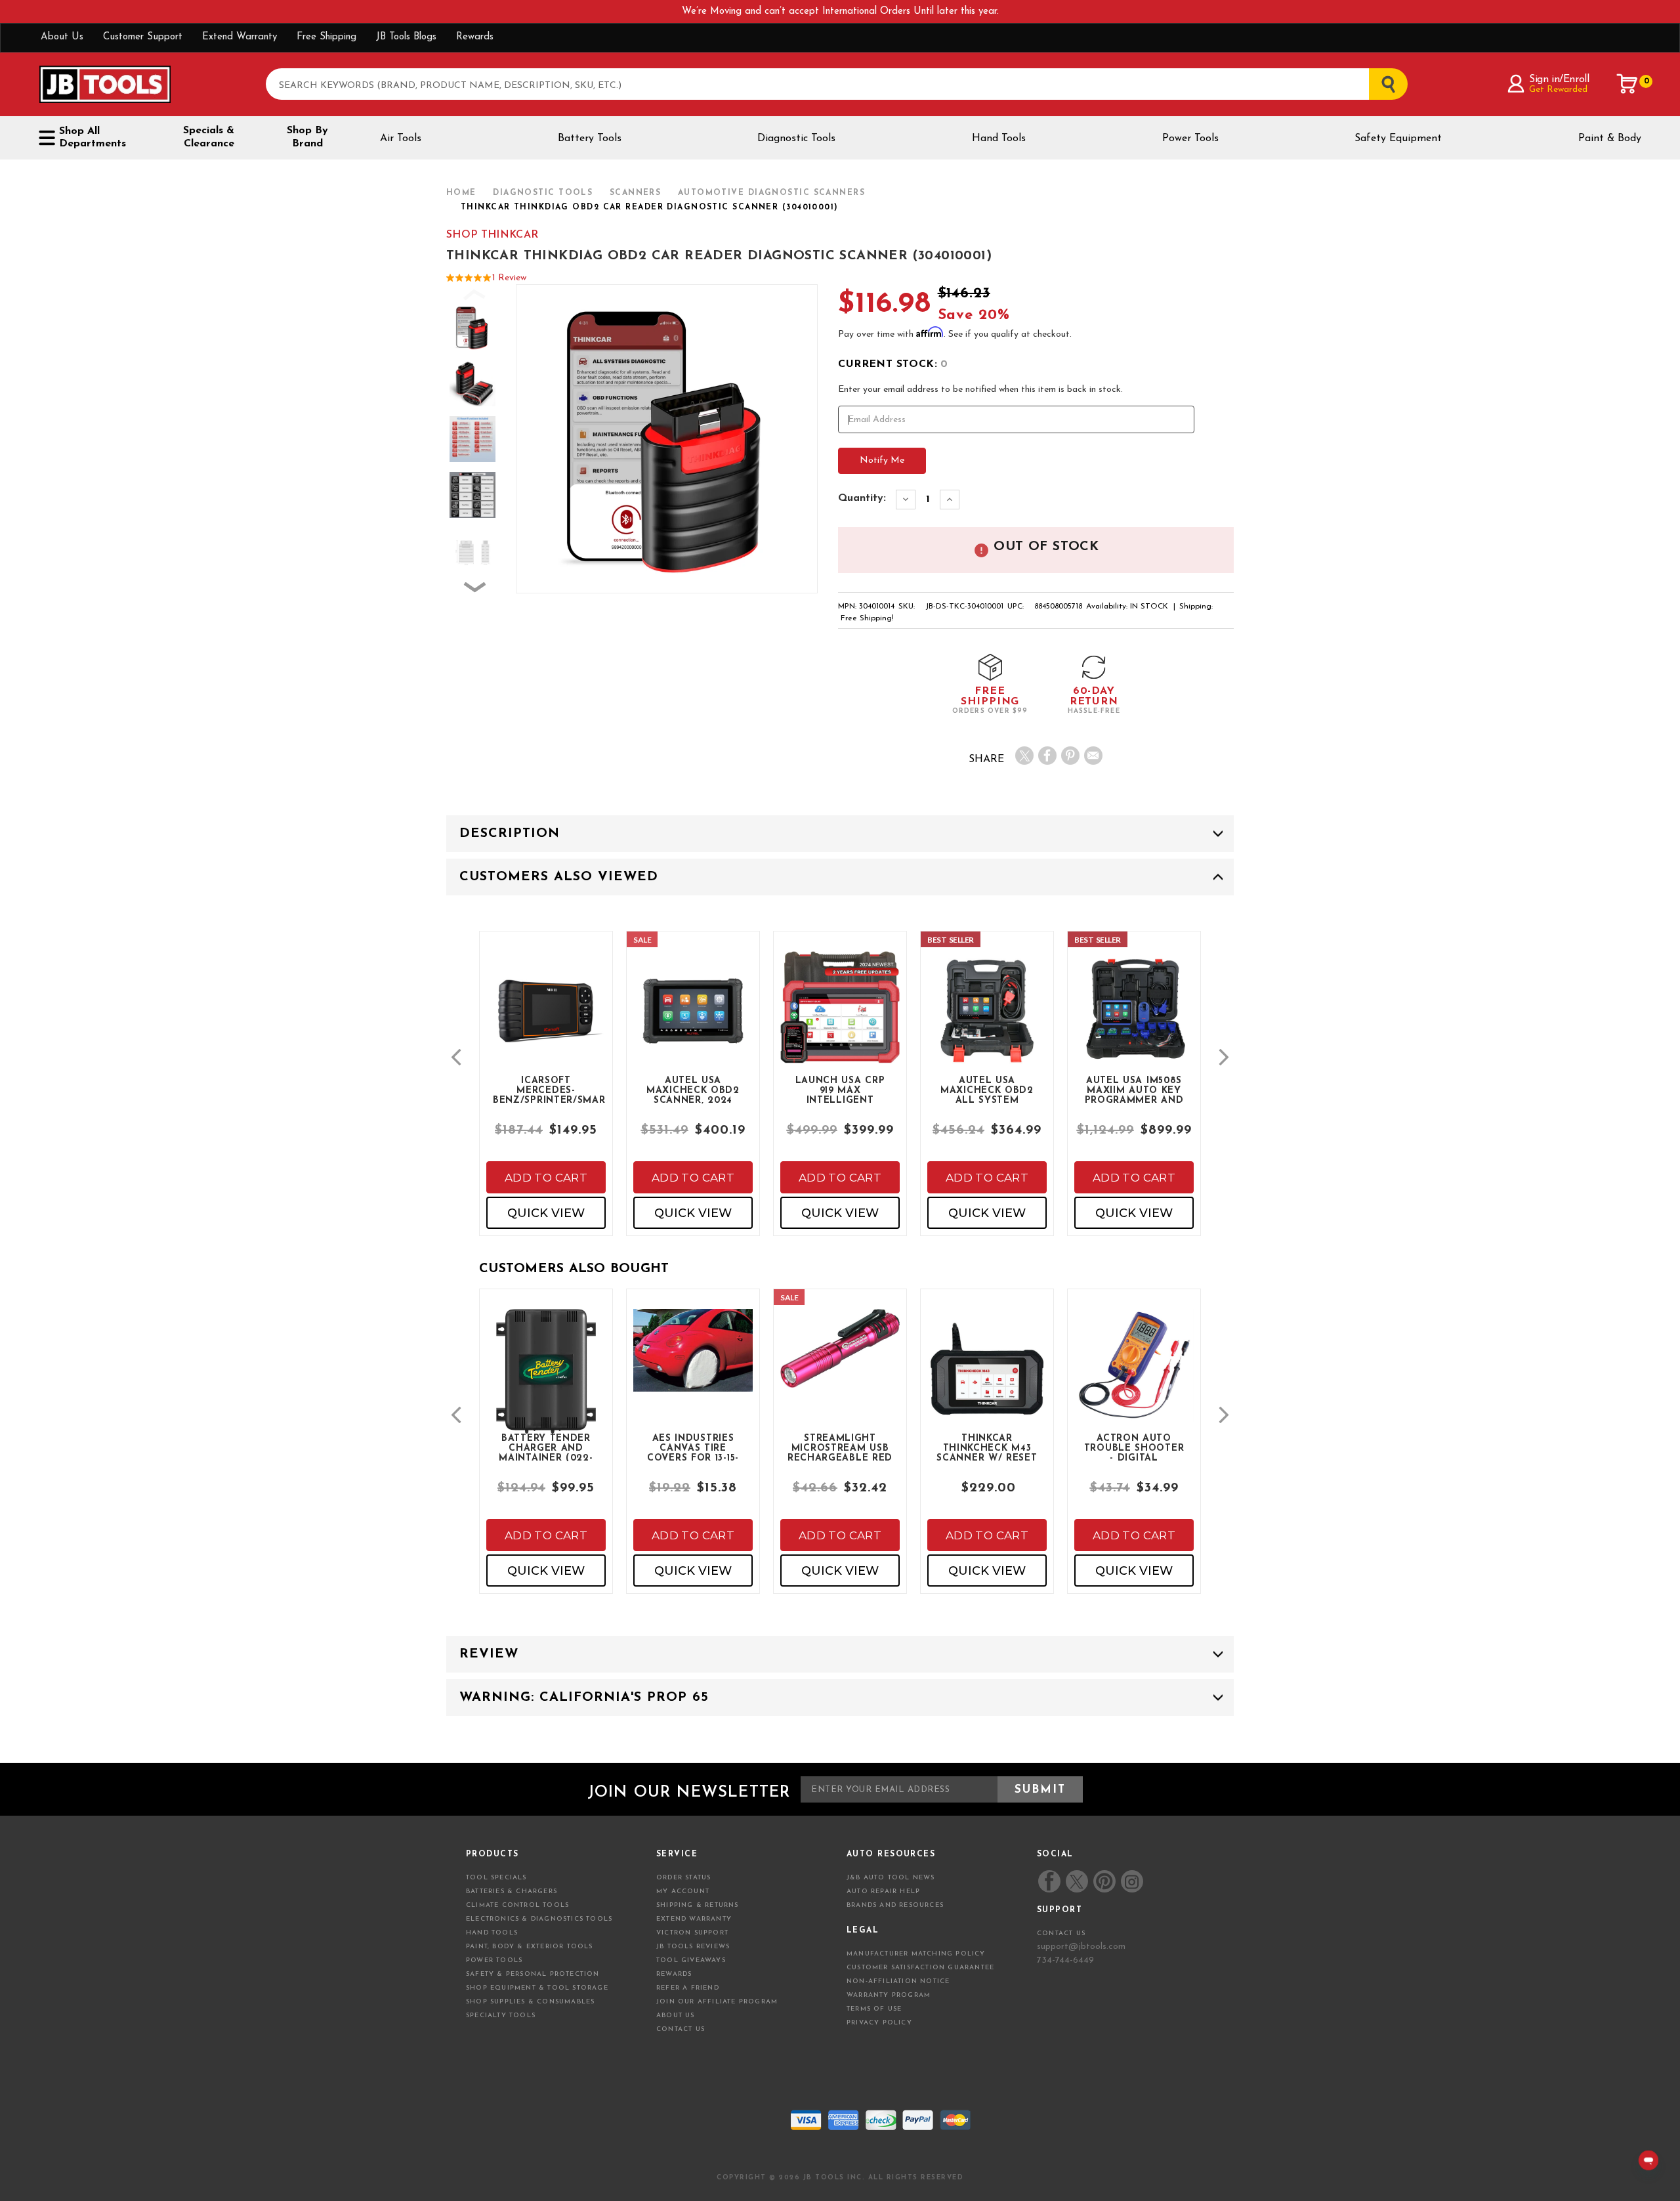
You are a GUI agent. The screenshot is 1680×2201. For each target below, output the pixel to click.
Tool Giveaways (691, 1960)
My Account (683, 1891)
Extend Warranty (240, 37)
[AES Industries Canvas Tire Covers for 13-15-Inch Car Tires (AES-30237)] (693, 1361)
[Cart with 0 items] (1627, 84)
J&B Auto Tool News (891, 1878)
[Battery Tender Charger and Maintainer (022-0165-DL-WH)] (546, 1392)
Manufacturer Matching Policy (916, 1954)
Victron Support (692, 1933)
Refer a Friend (688, 1988)
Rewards (475, 37)
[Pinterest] (1070, 756)
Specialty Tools (501, 2016)
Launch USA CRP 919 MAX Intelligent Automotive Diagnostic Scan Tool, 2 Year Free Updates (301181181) (840, 1090)
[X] (1024, 756)
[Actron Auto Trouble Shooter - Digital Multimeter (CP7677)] (1134, 1377)
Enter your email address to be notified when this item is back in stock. (980, 390)
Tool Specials (496, 1878)
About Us (62, 37)
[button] (456, 1057)
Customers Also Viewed (559, 877)
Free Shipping (326, 37)
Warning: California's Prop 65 (584, 1698)
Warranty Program (889, 1995)
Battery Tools (590, 139)
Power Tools (1190, 139)
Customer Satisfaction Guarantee (920, 1968)
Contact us (1061, 1934)
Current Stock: (893, 364)
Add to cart (546, 1178)
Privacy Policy (879, 2023)
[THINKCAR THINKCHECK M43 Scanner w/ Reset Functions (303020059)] (987, 1379)
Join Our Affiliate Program (717, 2002)
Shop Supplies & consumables (530, 2002)
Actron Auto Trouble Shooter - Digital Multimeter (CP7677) (1134, 1447)
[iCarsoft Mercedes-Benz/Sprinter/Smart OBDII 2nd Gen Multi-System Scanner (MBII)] (546, 1022)
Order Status (683, 1878)
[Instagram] (1131, 1881)
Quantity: (862, 498)
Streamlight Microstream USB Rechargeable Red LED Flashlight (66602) (840, 1447)
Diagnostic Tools (796, 139)
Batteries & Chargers (512, 1891)
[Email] (1093, 756)
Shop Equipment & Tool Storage (537, 1988)
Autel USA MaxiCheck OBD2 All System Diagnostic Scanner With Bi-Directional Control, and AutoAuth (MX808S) (987, 1090)
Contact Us (681, 2029)
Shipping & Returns (698, 1905)
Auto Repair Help (883, 1891)
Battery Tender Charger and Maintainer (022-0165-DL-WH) (546, 1447)
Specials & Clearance (209, 137)
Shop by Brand (307, 137)
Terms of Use (874, 2009)
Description (510, 834)
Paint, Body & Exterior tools (530, 1947)
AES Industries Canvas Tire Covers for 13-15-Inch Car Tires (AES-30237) (693, 1447)
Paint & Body (1610, 139)
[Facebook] (1047, 756)
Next (475, 594)
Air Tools (401, 139)
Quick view (546, 1213)
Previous (475, 301)
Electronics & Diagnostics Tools (539, 1919)
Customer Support (143, 37)
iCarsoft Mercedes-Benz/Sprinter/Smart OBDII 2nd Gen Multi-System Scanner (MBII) (549, 1090)
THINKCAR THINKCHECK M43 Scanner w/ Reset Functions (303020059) (987, 1447)
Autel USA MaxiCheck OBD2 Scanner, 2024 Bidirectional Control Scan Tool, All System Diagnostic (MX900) (693, 1090)
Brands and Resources (895, 1905)
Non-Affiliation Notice (898, 1981)
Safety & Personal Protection (533, 1974)
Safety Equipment (1398, 139)
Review (489, 1654)
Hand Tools (999, 139)
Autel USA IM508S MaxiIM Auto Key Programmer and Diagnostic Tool (1134, 1090)
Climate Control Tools (517, 1905)
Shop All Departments (93, 138)
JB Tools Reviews (693, 1947)
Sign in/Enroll (1559, 79)
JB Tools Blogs (406, 37)
